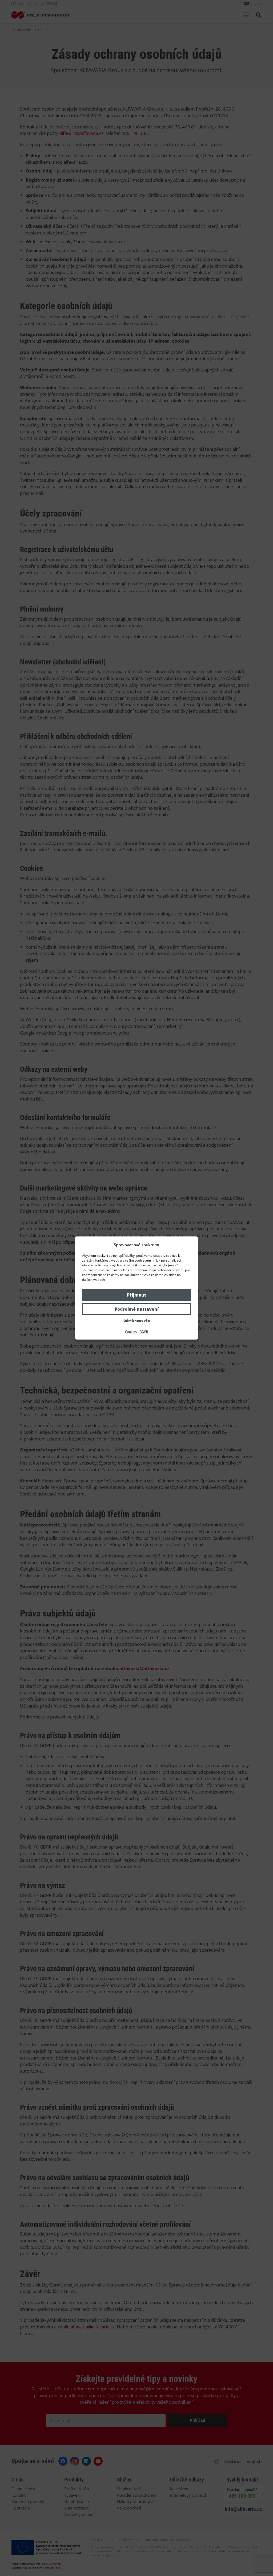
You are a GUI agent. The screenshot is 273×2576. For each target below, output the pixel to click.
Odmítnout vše (137, 1321)
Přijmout (136, 1295)
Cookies (131, 1332)
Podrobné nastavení (137, 1309)
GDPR (144, 1332)
